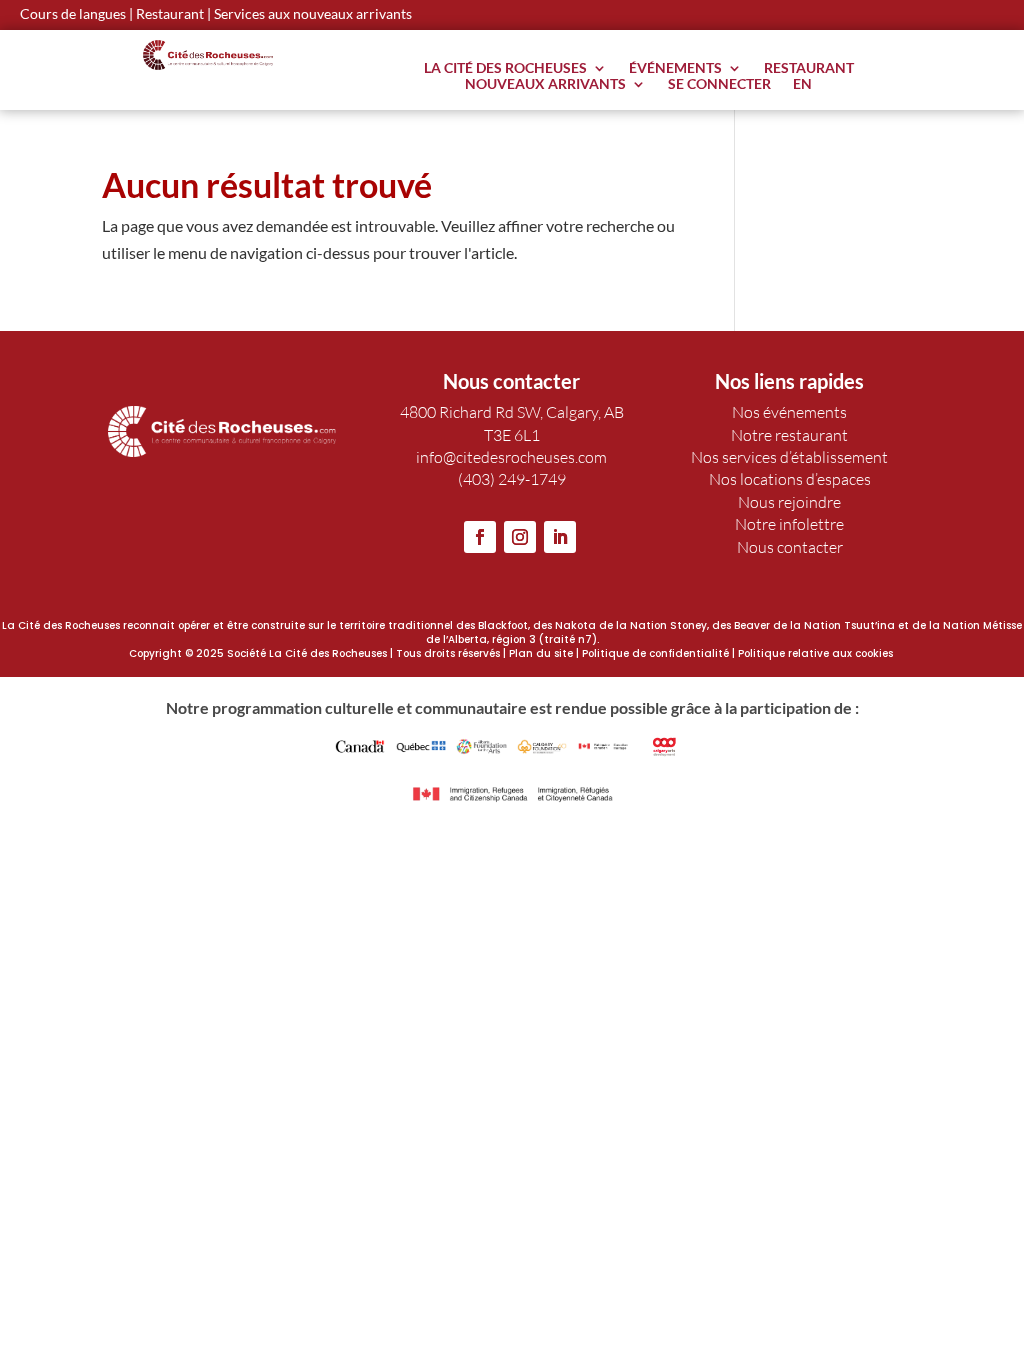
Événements (675, 72)
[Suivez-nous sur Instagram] (520, 537)
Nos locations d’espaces (790, 479)
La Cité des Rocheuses (505, 72)
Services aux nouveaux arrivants (313, 13)
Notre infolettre (789, 524)
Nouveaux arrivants (545, 88)
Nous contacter (790, 547)
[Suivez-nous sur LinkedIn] (560, 537)
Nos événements (789, 412)
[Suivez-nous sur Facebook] (480, 537)
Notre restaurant (789, 435)
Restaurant (170, 13)
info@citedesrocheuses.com (511, 457)
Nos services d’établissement (789, 457)
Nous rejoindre (789, 502)
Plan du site (541, 653)
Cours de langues (73, 13)
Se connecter (719, 88)
